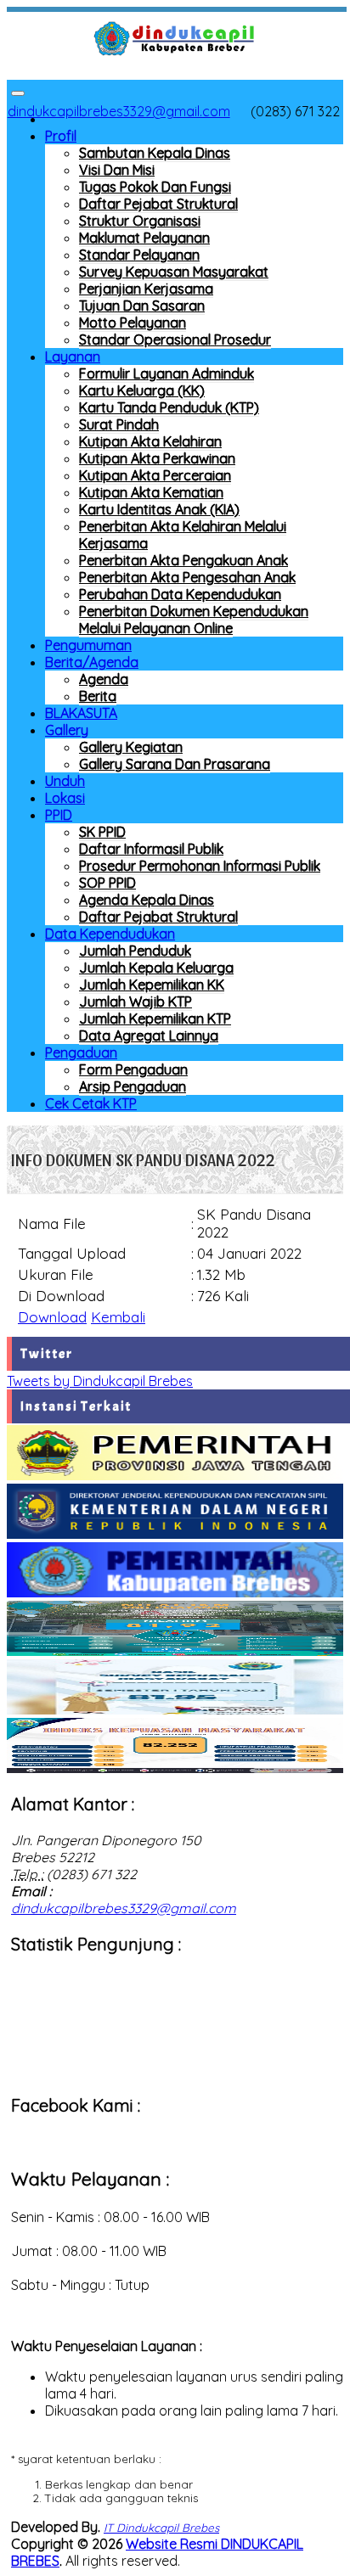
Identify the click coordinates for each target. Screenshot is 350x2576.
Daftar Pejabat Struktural (158, 204)
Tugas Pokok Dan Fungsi (155, 187)
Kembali (118, 1317)
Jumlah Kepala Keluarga (156, 968)
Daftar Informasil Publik (151, 849)
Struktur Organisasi (140, 221)
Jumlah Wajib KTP (135, 1002)
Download (52, 1317)
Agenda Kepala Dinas (147, 900)
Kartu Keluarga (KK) (142, 390)
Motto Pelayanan (133, 323)
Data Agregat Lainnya (149, 1035)
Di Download (61, 1296)
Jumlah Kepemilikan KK (152, 985)
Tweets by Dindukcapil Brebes (100, 1381)
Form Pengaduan (133, 1069)
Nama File (52, 1223)
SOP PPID (107, 883)
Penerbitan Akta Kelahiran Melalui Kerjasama (183, 535)
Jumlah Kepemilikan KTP (155, 1019)
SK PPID (102, 832)
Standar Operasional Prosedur (175, 340)
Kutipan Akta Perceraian (155, 475)
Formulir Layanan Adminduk (167, 373)
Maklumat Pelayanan (144, 238)
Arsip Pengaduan (133, 1086)
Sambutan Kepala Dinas (155, 153)
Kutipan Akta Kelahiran (150, 441)
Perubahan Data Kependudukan (180, 594)
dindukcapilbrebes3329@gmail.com (119, 111)
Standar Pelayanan (139, 255)
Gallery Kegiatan (131, 747)
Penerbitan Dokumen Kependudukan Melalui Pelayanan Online (194, 620)
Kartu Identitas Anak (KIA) (159, 509)
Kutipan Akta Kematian (151, 492)
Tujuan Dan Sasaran (142, 306)
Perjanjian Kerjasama (146, 289)
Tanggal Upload (72, 1253)
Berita (98, 696)
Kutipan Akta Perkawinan (157, 458)
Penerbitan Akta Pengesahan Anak (187, 577)
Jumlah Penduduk (135, 951)
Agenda (104, 679)
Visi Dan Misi (117, 170)
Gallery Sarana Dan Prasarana (175, 764)
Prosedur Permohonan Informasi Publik (200, 866)
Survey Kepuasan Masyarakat (174, 272)
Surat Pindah (119, 424)
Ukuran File (56, 1274)
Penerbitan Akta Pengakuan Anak (183, 560)
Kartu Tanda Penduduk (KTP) (169, 407)
